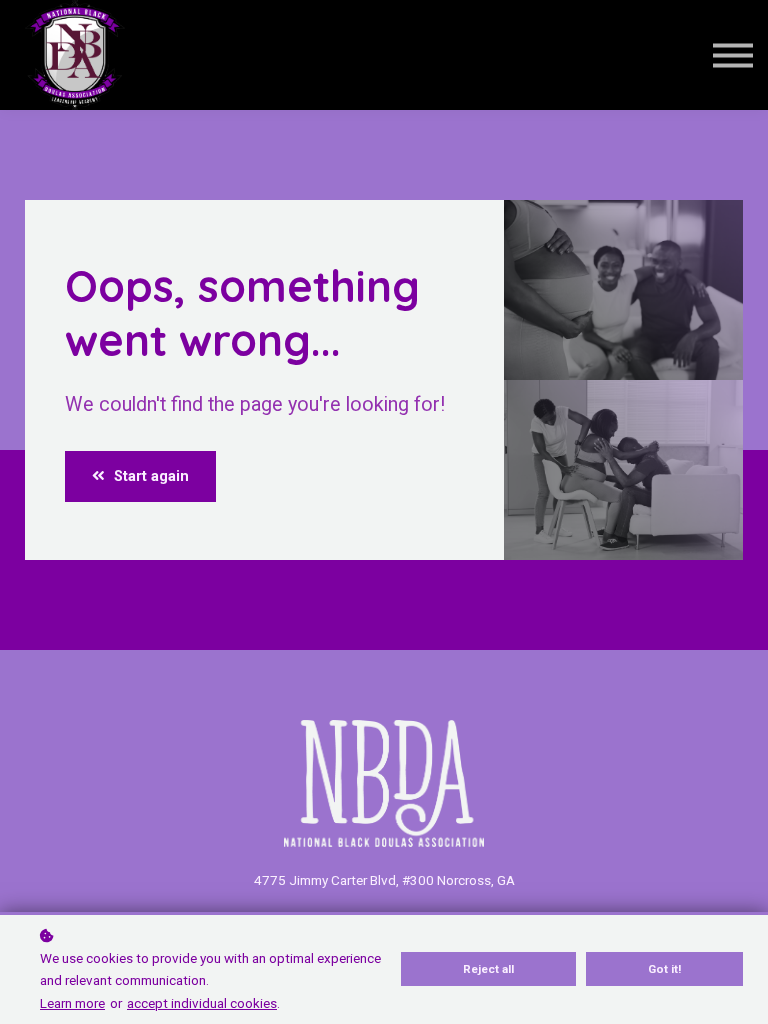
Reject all (488, 969)
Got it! (664, 969)
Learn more (72, 1003)
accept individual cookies (202, 1003)
